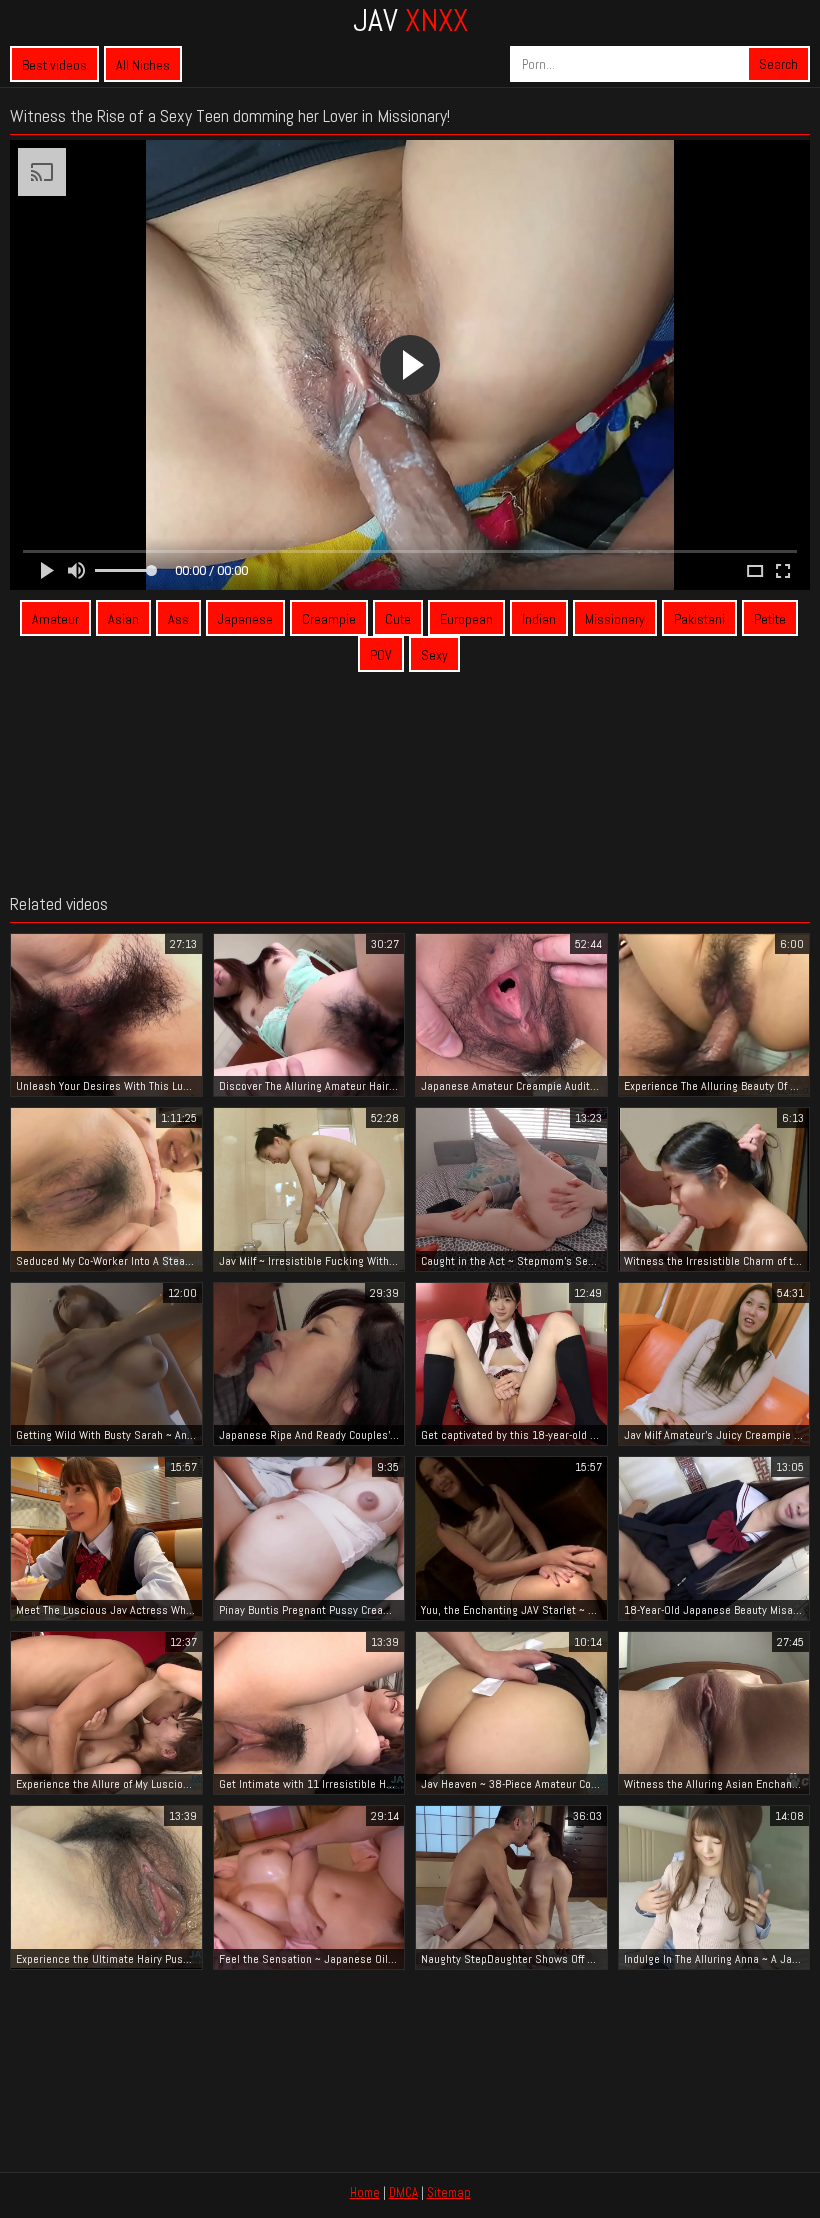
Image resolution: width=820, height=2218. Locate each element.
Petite (770, 619)
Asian (123, 619)
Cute (398, 619)
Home (365, 2192)
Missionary (615, 619)
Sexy (434, 655)
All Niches (143, 65)
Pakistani (699, 619)
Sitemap (449, 2192)
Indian (539, 619)
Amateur (55, 619)
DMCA (403, 2192)
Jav (410, 20)
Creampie (329, 619)
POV (381, 655)
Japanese (245, 619)
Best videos (54, 65)
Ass (178, 619)
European (466, 619)
